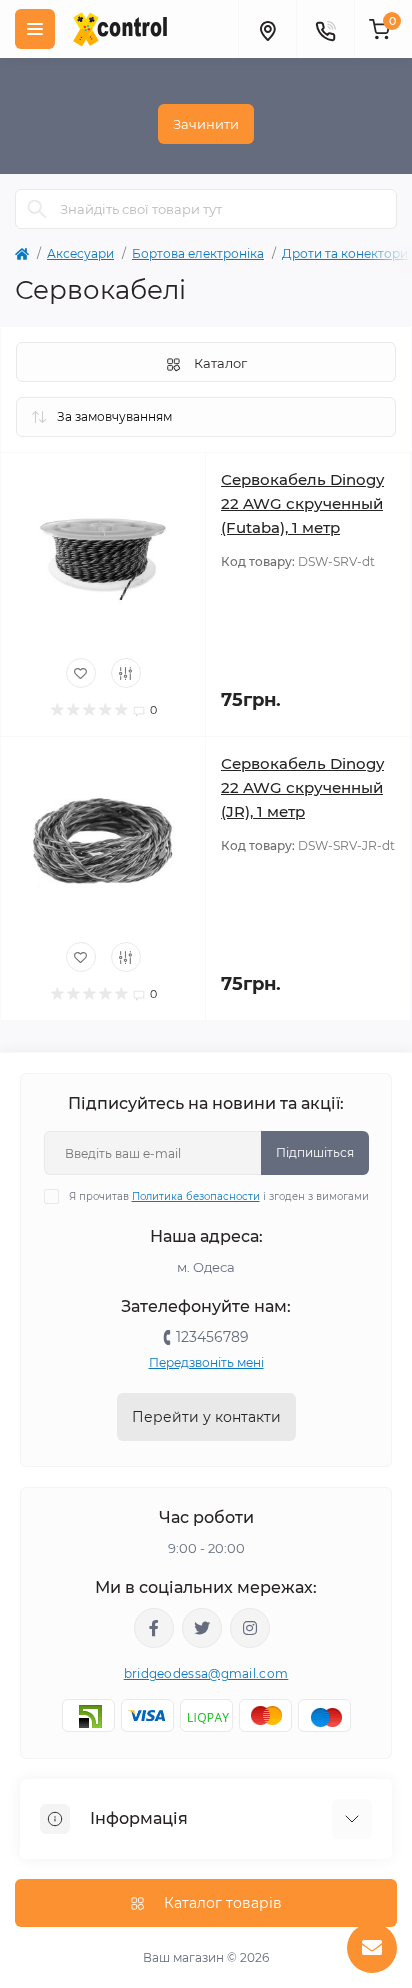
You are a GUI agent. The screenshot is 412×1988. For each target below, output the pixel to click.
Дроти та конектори (345, 253)
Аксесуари (80, 253)
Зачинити (206, 124)
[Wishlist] (81, 673)
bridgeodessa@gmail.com (206, 1673)
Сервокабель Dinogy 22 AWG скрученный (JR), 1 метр (302, 787)
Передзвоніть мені (206, 1362)
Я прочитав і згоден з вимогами (219, 1196)
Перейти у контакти (206, 1417)
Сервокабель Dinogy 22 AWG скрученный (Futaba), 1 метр (302, 503)
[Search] (37, 209)
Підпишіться (315, 1152)
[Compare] (126, 673)
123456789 (212, 1337)
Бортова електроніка (198, 253)
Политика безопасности (196, 1196)
